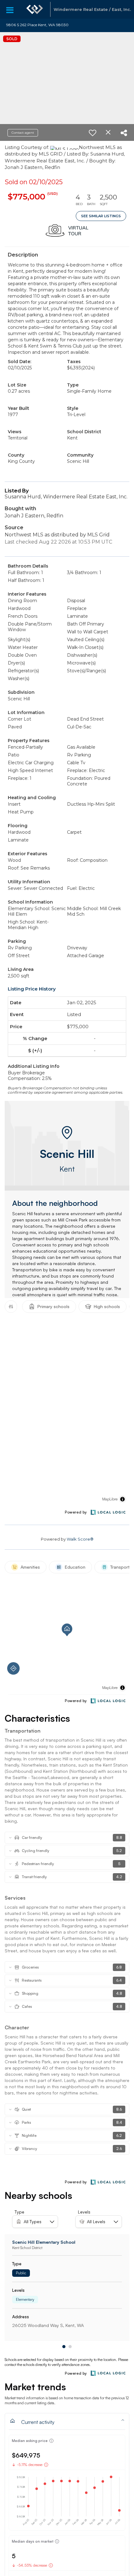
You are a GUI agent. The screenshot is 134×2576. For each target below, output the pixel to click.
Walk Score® (80, 1539)
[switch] (93, 133)
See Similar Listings (101, 216)
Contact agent (23, 133)
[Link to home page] (35, 9)
